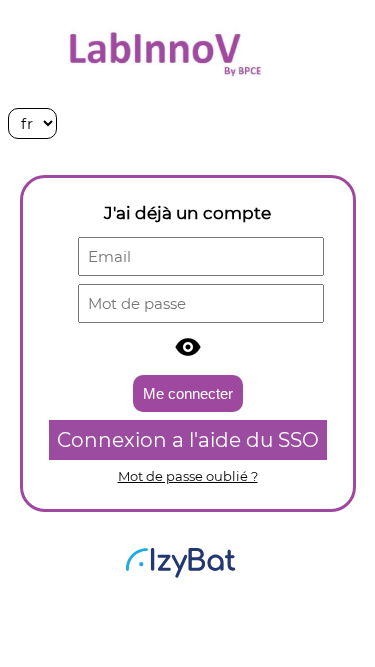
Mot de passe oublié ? (188, 476)
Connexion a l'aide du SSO (188, 440)
